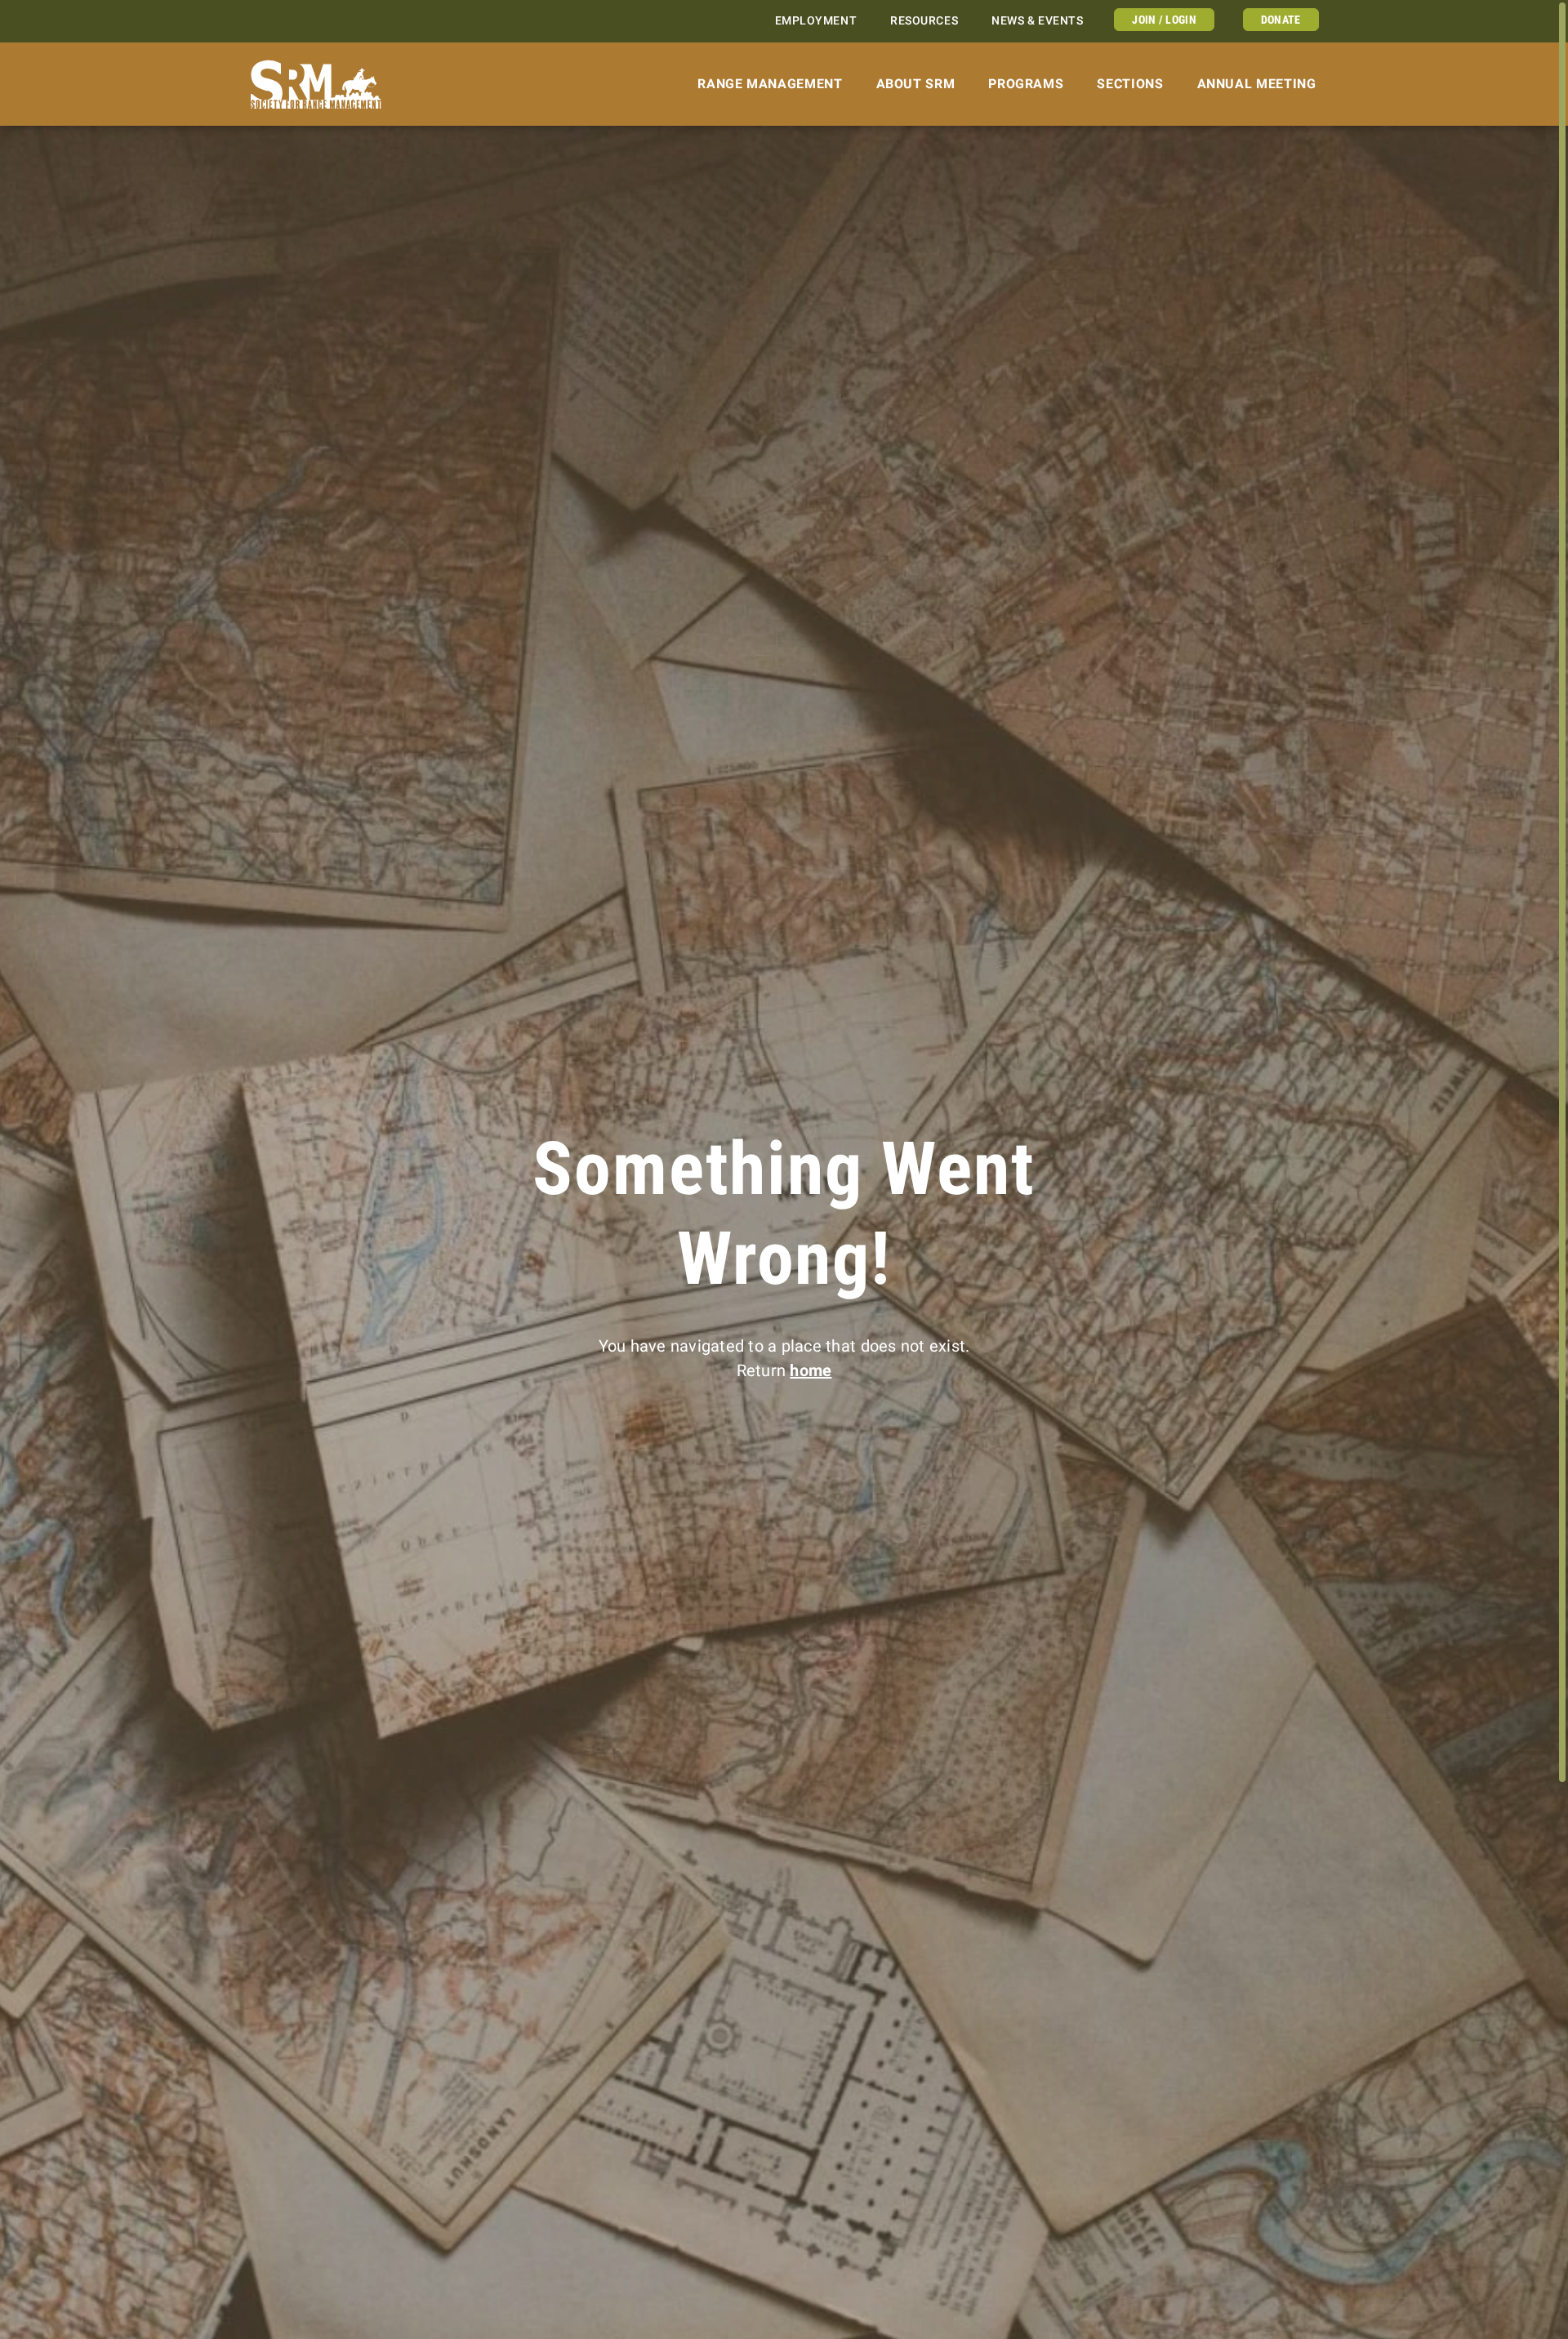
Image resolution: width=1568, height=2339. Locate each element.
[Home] (316, 85)
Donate (1281, 20)
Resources (924, 21)
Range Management (770, 84)
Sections (1130, 84)
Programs (1026, 84)
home (811, 1370)
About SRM (916, 84)
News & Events (1037, 21)
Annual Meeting (1257, 84)
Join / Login (1164, 20)
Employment (816, 21)
